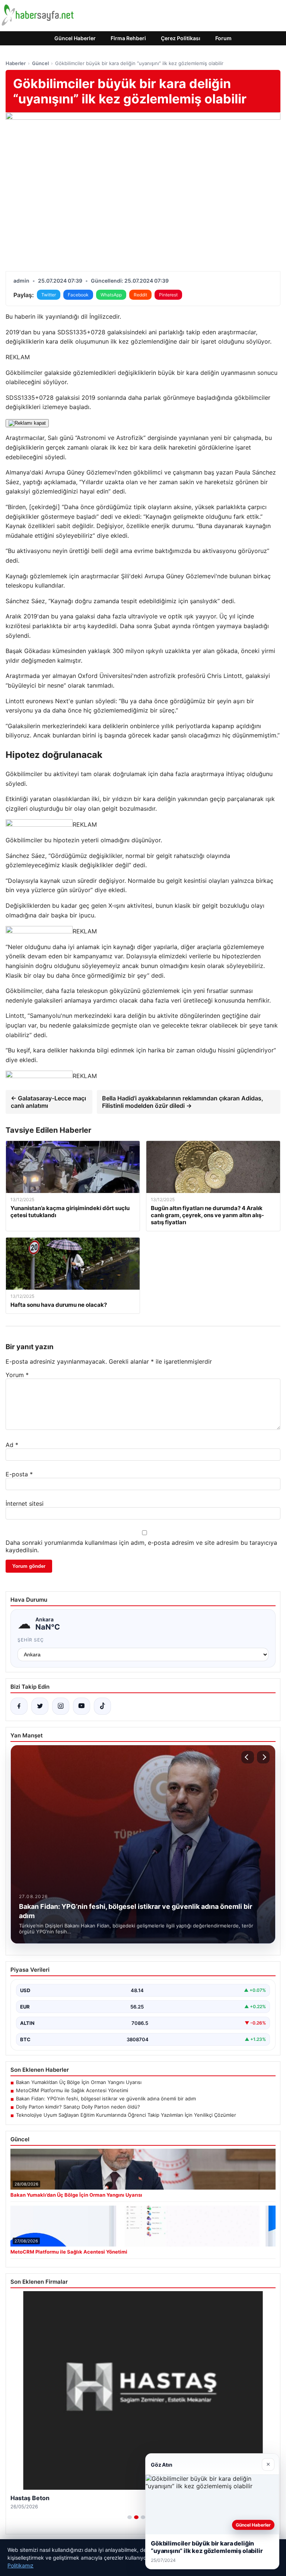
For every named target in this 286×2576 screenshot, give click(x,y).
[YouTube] (82, 1706)
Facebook (78, 295)
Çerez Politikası (181, 38)
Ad (12, 1445)
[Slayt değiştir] (130, 2517)
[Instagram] (61, 1706)
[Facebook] (19, 1706)
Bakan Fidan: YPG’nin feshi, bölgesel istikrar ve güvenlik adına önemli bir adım (106, 2099)
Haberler (16, 63)
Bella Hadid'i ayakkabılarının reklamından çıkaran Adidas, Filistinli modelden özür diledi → (183, 1102)
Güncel (40, 63)
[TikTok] (102, 1706)
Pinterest (168, 295)
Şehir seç (31, 1640)
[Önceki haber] (248, 1757)
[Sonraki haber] (263, 1757)
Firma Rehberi (128, 38)
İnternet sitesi (25, 1504)
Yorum (17, 1375)
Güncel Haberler (75, 38)
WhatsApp (111, 295)
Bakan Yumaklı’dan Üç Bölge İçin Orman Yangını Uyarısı (79, 2082)
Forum (223, 38)
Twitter (49, 295)
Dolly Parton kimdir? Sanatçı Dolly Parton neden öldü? (78, 2107)
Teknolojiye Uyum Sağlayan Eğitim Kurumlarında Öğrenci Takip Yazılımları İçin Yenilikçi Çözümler (126, 2115)
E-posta (19, 1474)
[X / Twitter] (40, 1706)
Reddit (140, 295)
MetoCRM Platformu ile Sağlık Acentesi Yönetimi (72, 2090)
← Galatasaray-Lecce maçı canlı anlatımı (48, 1102)
